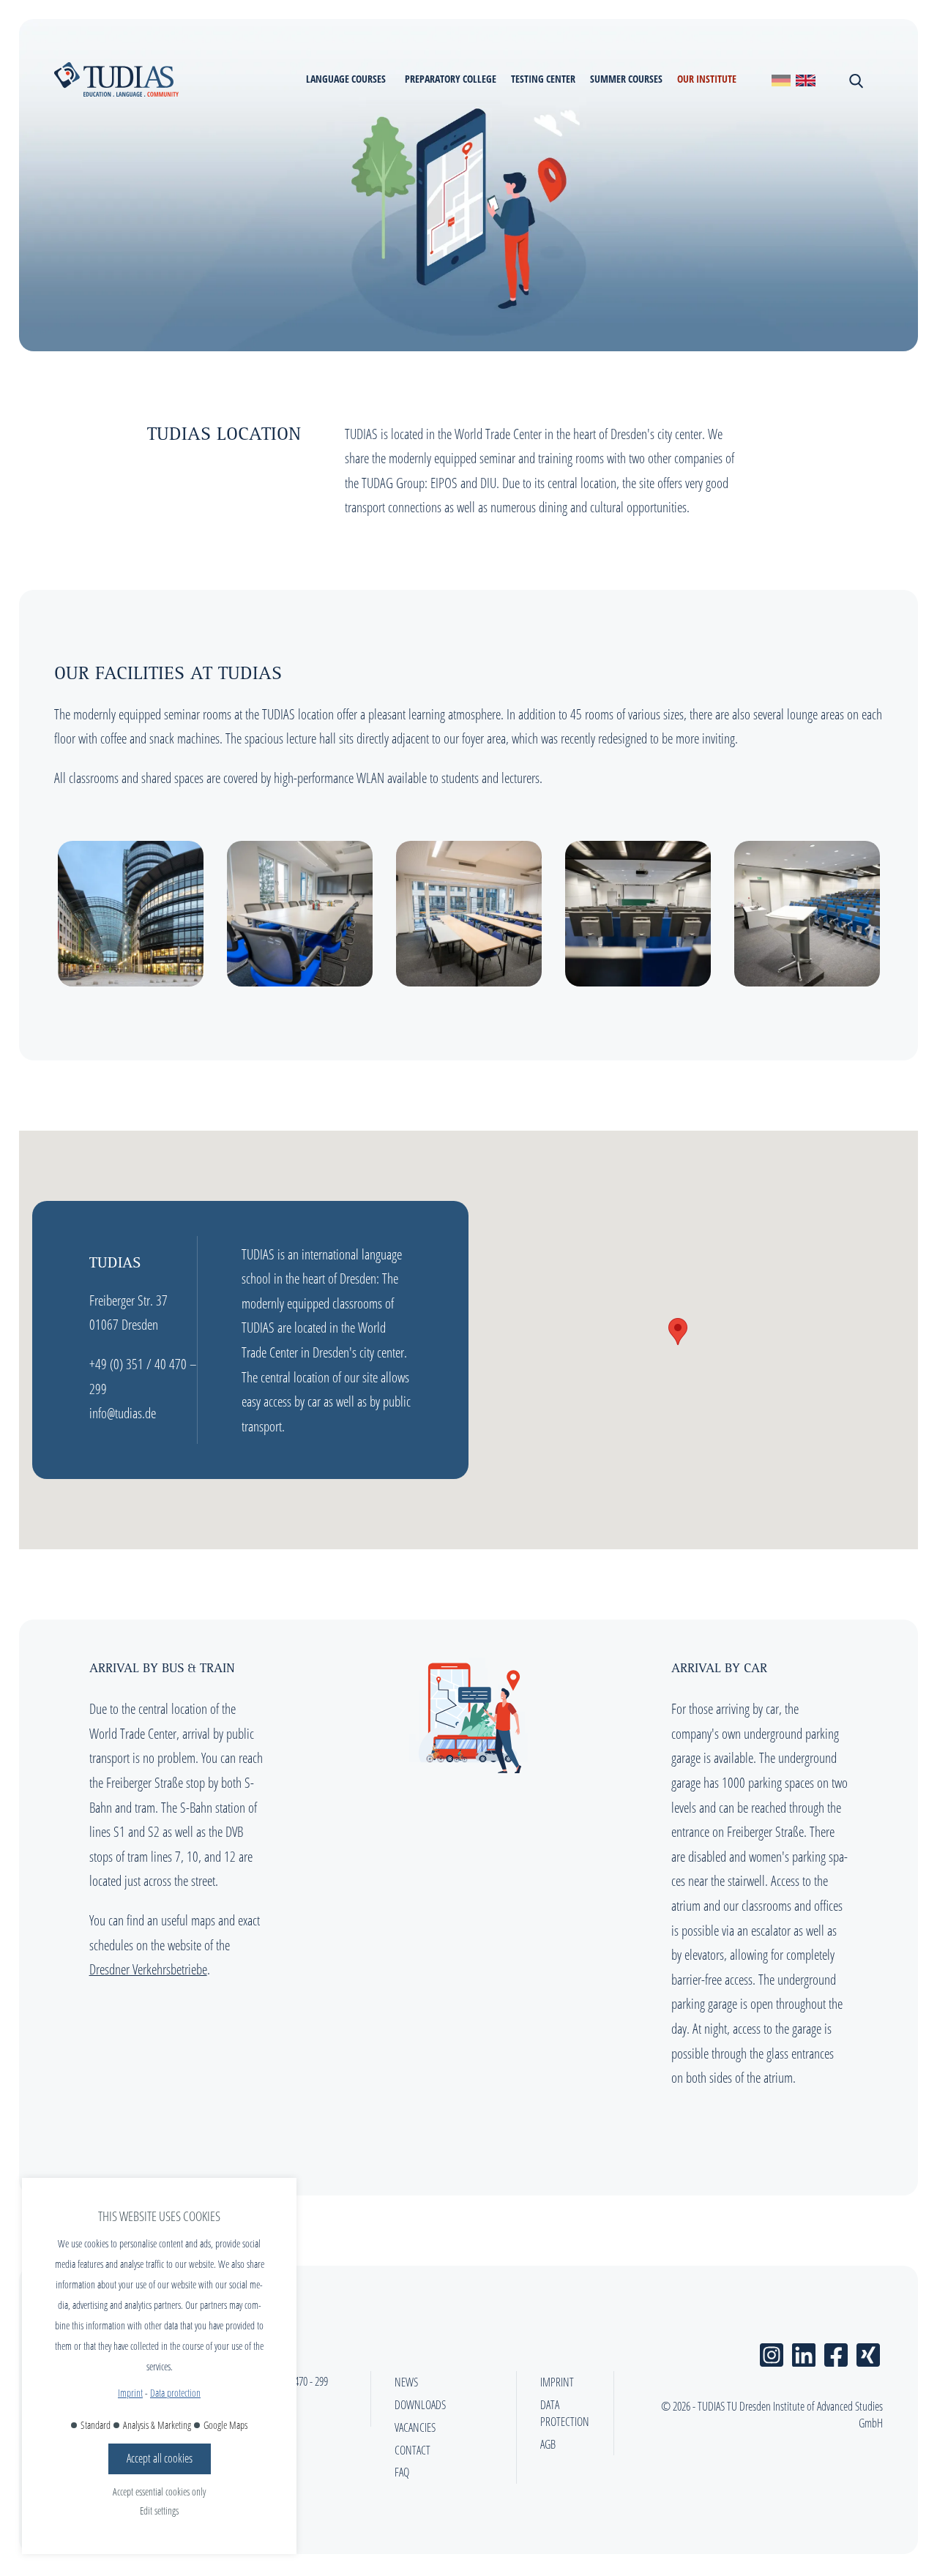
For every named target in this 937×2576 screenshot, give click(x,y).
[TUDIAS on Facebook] (836, 2352)
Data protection (175, 2393)
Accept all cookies (160, 2458)
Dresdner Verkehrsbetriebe (148, 1969)
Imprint (130, 2393)
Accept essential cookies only (159, 2491)
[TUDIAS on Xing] (868, 2352)
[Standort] (781, 79)
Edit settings (159, 2511)
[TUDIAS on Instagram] (772, 2352)
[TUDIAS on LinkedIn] (804, 2352)
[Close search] (855, 80)
